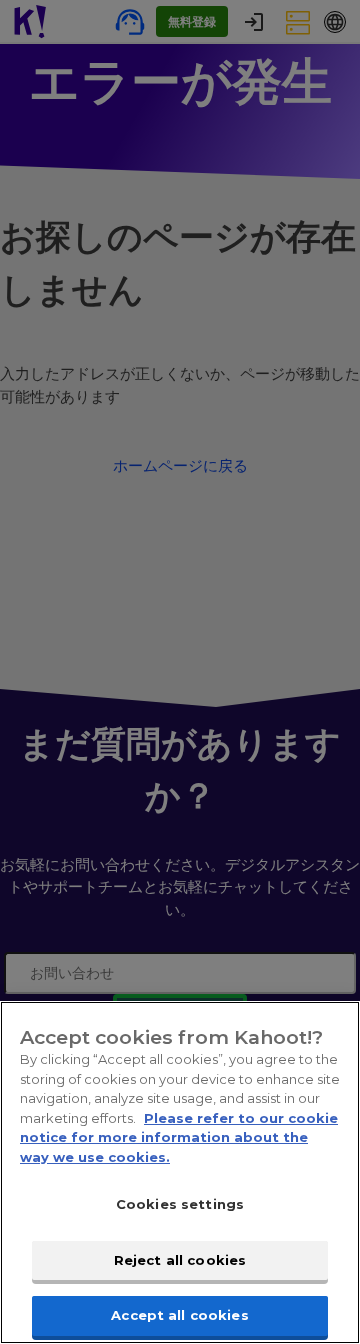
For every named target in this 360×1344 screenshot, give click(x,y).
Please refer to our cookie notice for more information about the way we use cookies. (179, 1137)
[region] (180, 1172)
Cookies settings (180, 1204)
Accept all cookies (179, 1315)
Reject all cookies (180, 1260)
